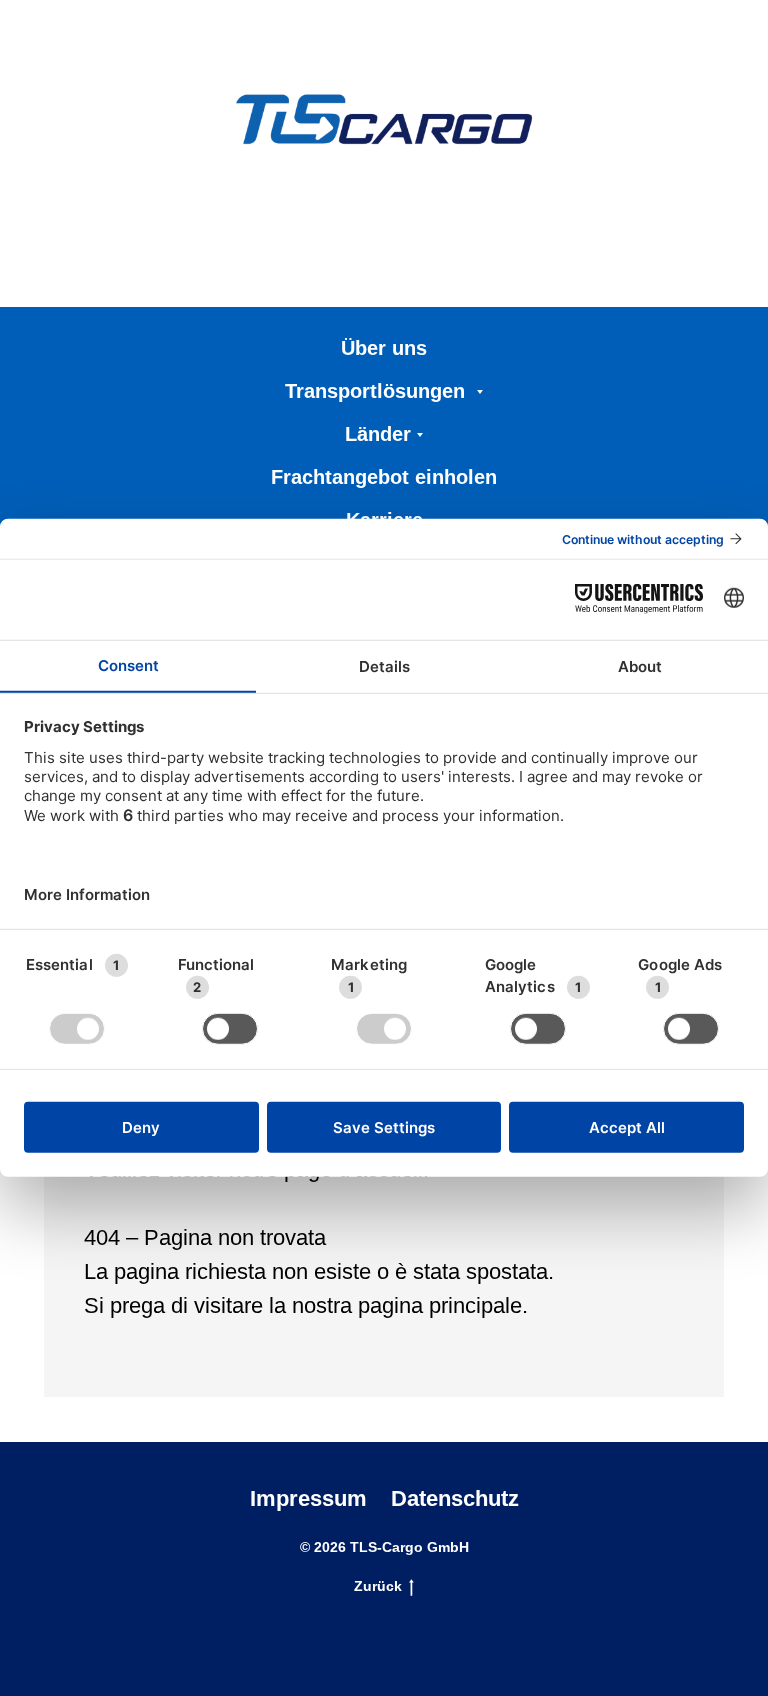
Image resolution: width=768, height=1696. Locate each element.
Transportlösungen (378, 391)
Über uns (384, 348)
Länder (378, 434)
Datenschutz (455, 1498)
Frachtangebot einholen (384, 477)
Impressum (308, 1498)
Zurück (378, 1586)
